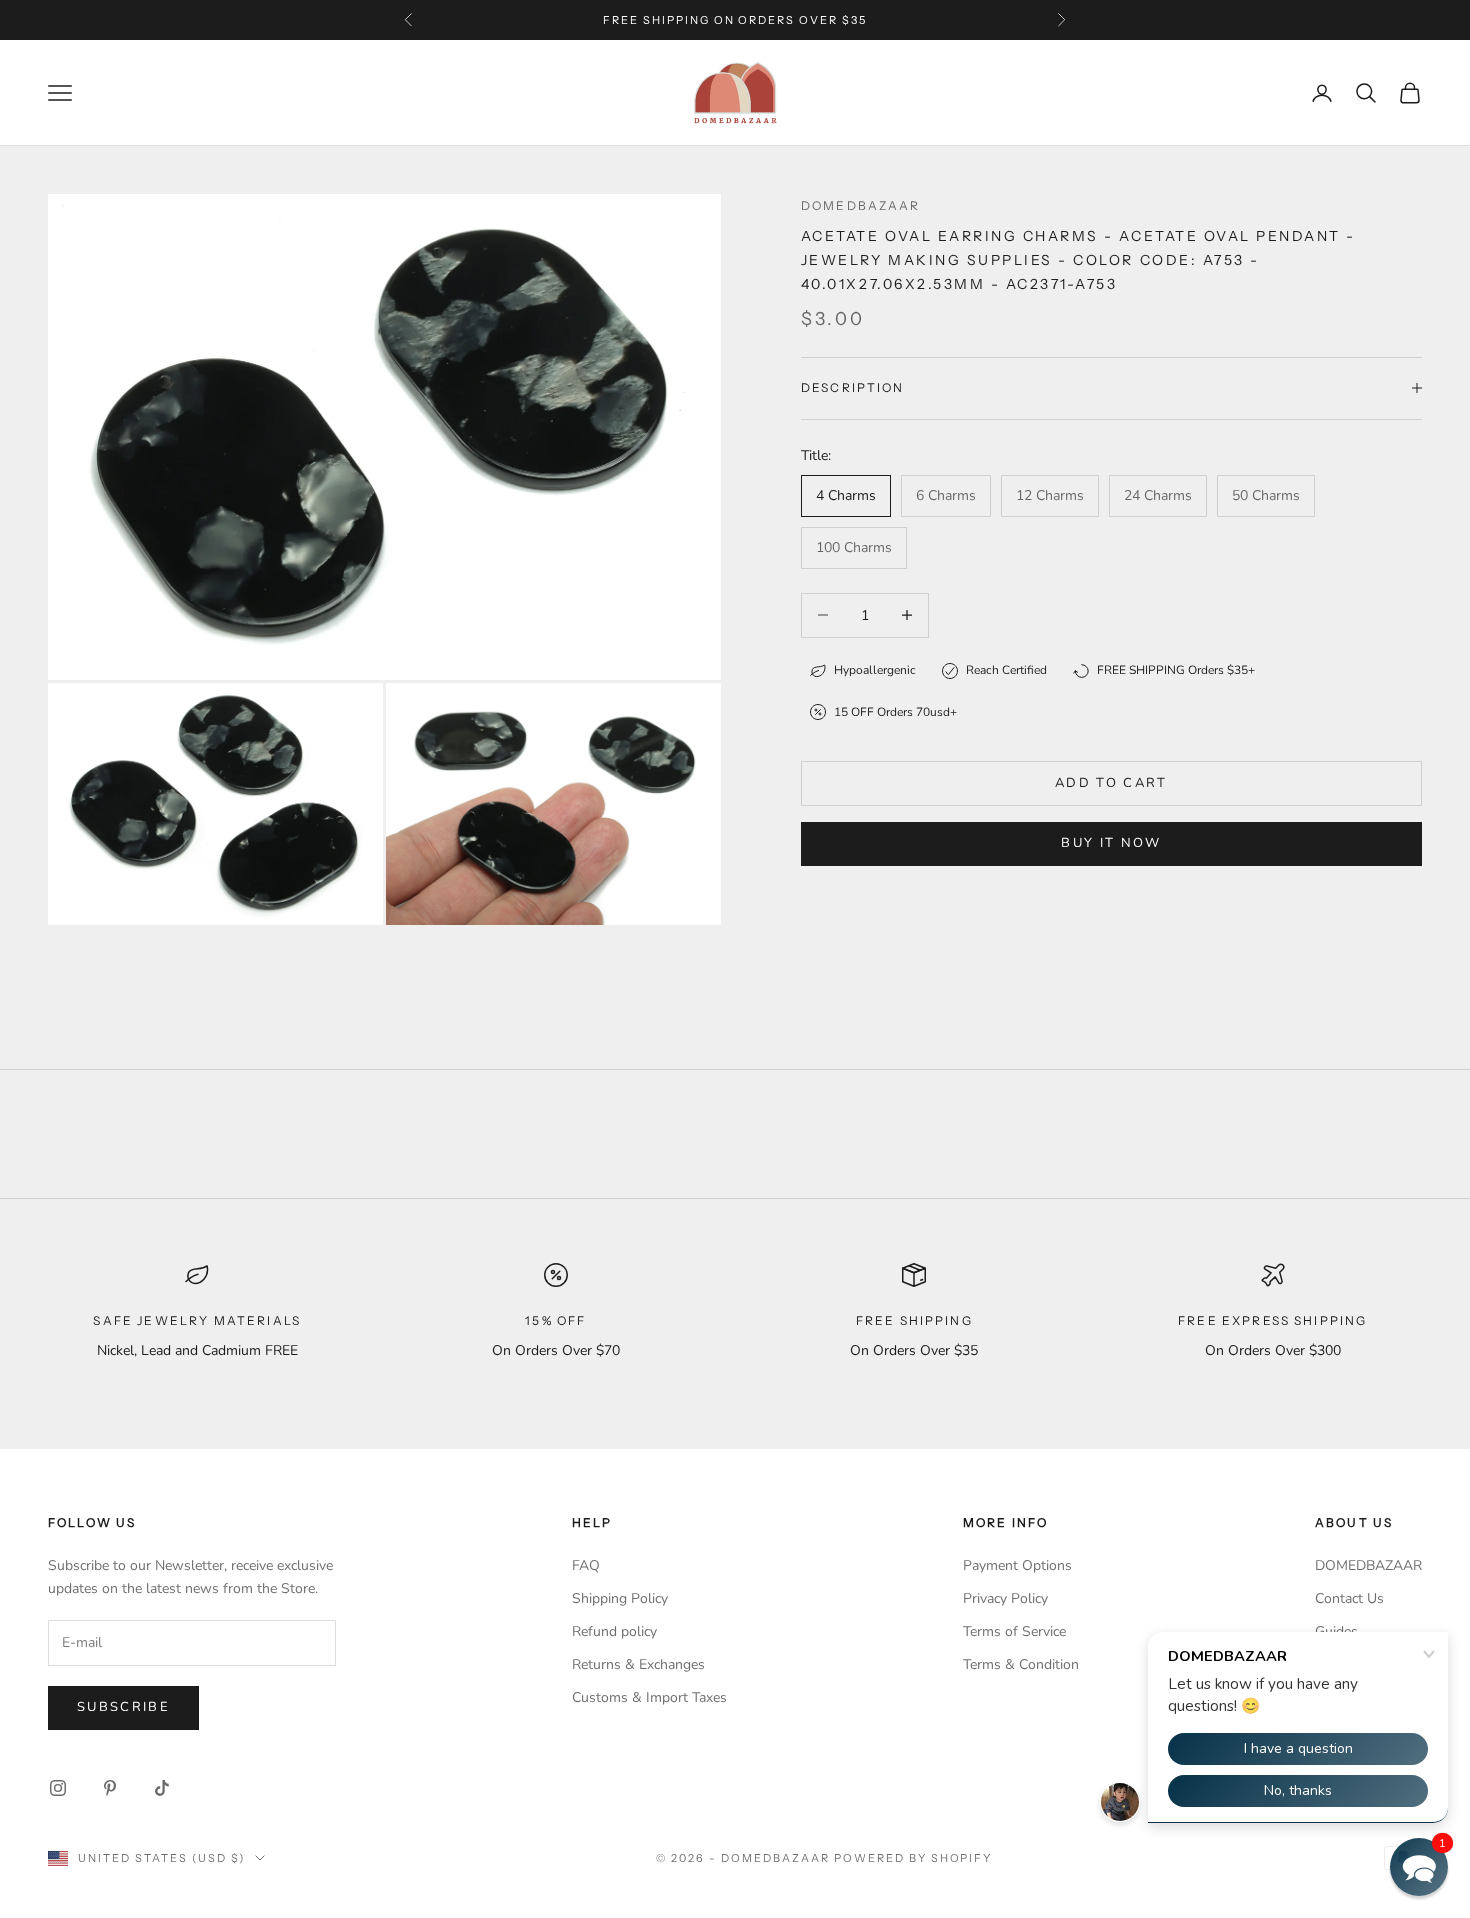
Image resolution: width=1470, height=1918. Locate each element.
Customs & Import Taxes (649, 1697)
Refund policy (614, 1631)
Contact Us (1349, 1598)
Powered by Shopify (913, 1858)
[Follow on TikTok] (162, 1788)
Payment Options (1017, 1565)
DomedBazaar (861, 205)
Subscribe (123, 1707)
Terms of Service (1014, 1631)
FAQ (586, 1565)
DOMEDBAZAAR (1368, 1565)
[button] (1419, 1867)
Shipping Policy (620, 1598)
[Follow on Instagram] (58, 1788)
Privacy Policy (1005, 1598)
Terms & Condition (1021, 1664)
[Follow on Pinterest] (110, 1788)
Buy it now (1111, 843)
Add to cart (1111, 783)
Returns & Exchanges (638, 1664)
